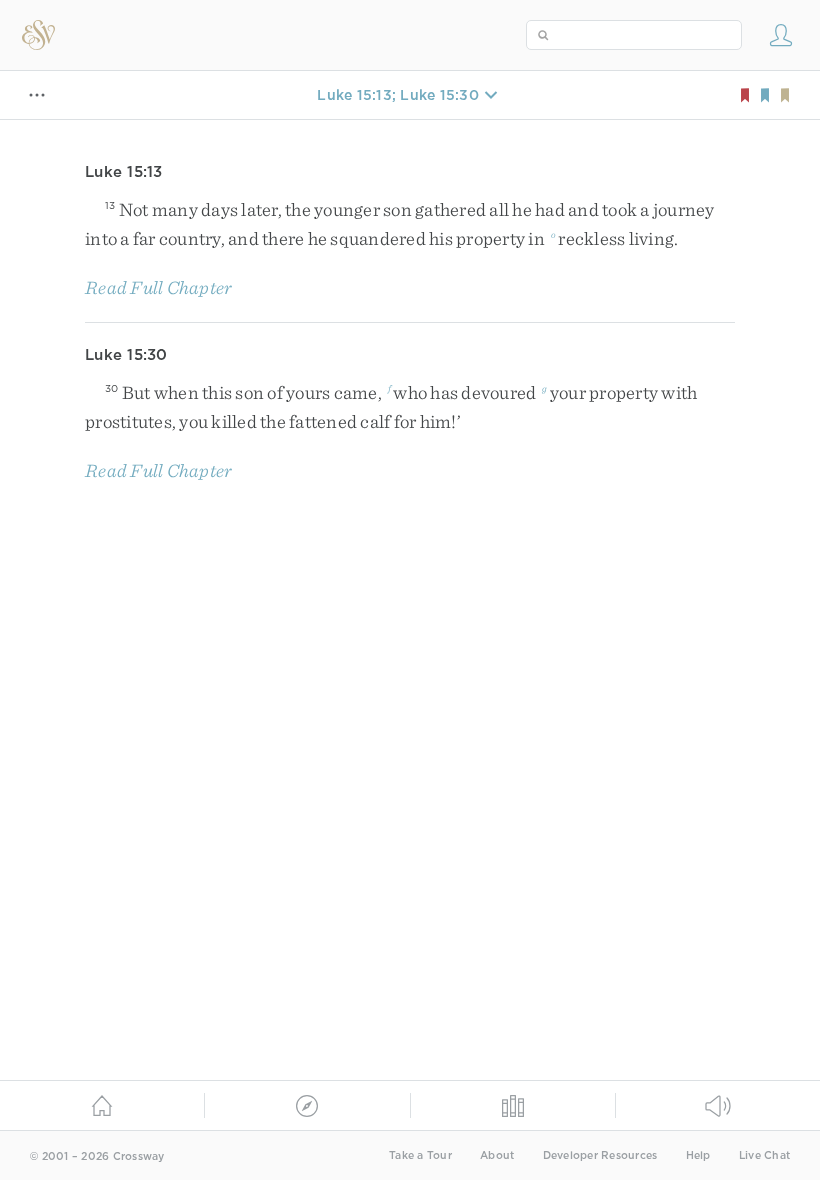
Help (698, 1155)
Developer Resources (600, 1155)
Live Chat (764, 1155)
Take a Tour (420, 1155)
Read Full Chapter (158, 287)
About (497, 1155)
